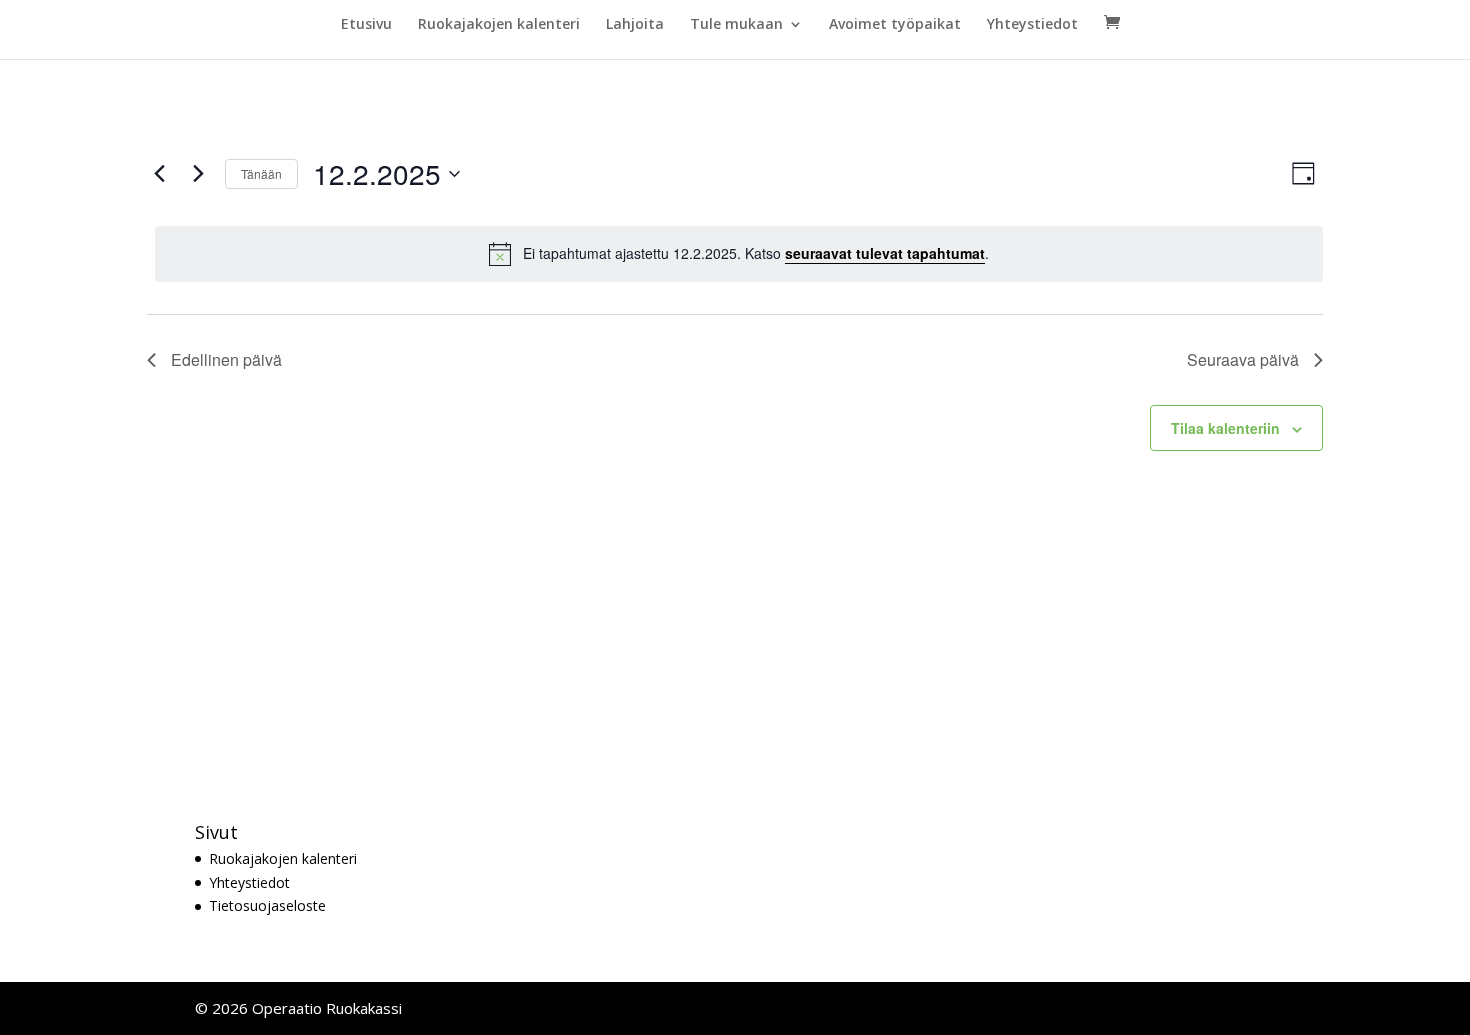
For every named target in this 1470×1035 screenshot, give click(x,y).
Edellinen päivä (226, 359)
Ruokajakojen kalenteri (499, 25)
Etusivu (366, 25)
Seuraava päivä (1243, 359)
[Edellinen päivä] (159, 174)
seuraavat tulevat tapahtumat (885, 253)
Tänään (261, 173)
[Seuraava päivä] (198, 174)
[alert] (739, 254)
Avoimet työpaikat (895, 25)
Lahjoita (635, 25)
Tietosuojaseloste (267, 905)
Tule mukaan (736, 25)
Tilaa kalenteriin (1225, 428)
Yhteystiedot (1032, 25)
